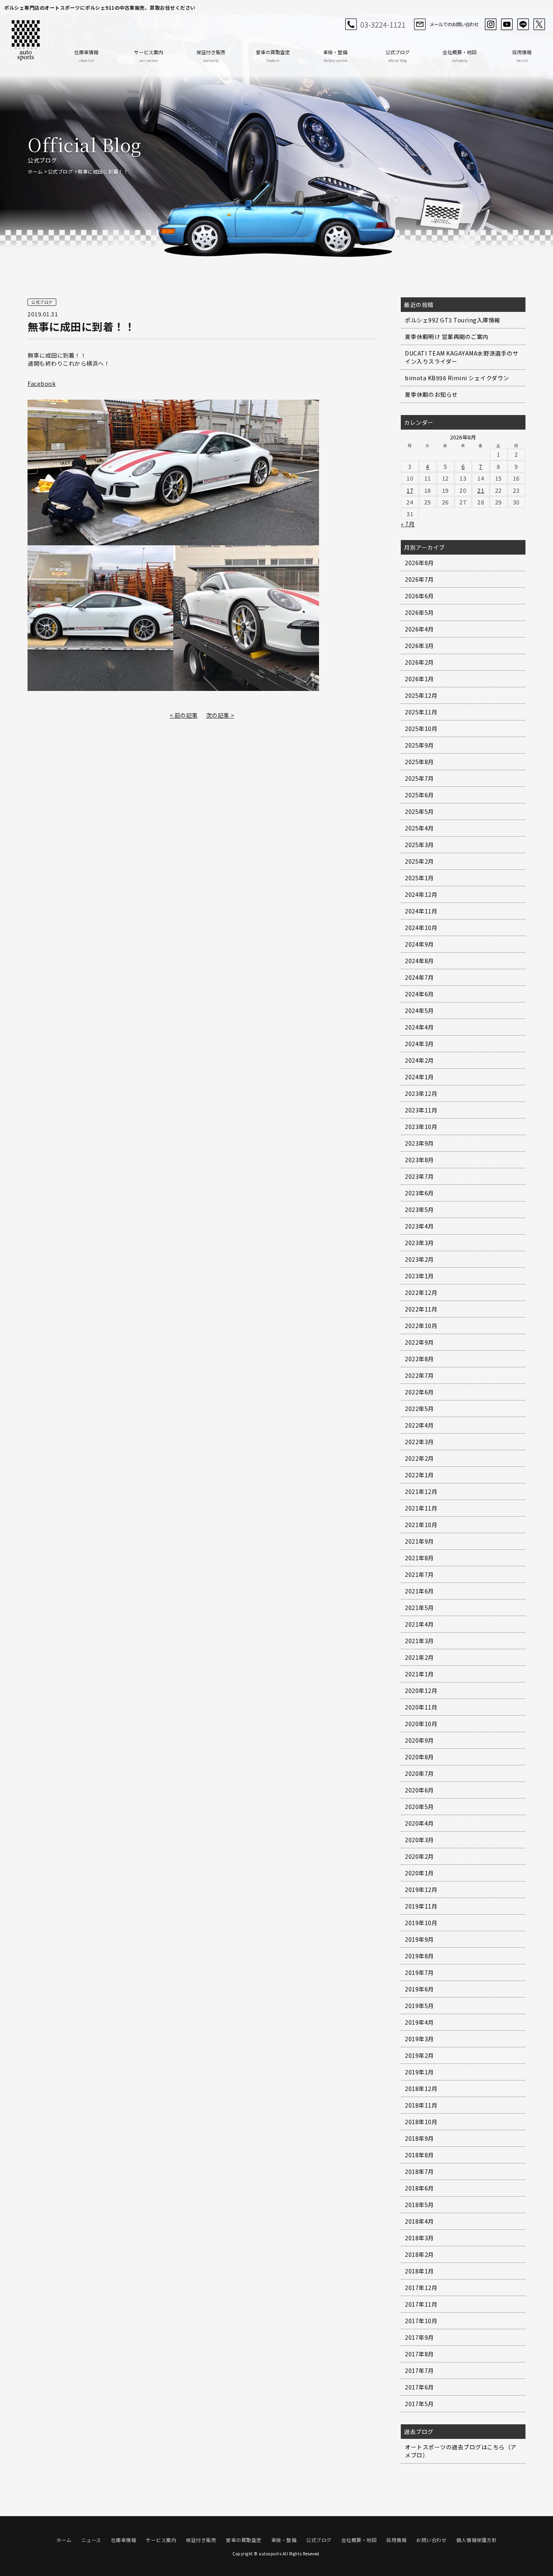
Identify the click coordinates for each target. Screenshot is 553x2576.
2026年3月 (419, 646)
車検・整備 (335, 56)
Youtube (507, 24)
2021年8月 (419, 1558)
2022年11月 (421, 1309)
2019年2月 (419, 2055)
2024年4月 (419, 1027)
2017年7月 (419, 2371)
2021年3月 (419, 1641)
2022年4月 (419, 1425)
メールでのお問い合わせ (454, 24)
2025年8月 (419, 762)
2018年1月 (419, 2271)
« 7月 (408, 524)
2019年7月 (419, 1972)
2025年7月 (419, 778)
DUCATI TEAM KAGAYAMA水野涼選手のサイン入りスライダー (462, 357)
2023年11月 (421, 1110)
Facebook (41, 383)
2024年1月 (419, 1077)
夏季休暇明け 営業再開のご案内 (447, 337)
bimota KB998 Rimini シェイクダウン (457, 378)
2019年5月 (419, 2006)
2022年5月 (419, 1409)
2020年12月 (421, 1690)
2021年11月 (421, 1508)
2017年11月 (421, 2304)
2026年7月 (419, 579)
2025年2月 (419, 861)
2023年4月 (419, 1226)
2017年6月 (419, 2387)
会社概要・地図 (459, 56)
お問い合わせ (431, 2540)
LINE (523, 24)
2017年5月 (419, 2404)
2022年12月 (421, 1292)
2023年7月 (419, 1176)
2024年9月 (419, 944)
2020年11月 (421, 1707)
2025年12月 (421, 695)
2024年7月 (419, 977)
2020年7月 (419, 1773)
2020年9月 (419, 1740)
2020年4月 (419, 1823)
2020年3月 (419, 1840)
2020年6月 (419, 1790)
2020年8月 (419, 1757)
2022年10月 (421, 1326)
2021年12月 (421, 1491)
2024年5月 (419, 1010)
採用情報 (522, 56)
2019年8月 (419, 1956)
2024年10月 (421, 928)
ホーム (35, 171)
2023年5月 (419, 1210)
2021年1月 (419, 1674)
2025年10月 (421, 729)
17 (410, 490)
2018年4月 (419, 2221)
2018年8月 (419, 2155)
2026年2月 (419, 662)
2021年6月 (419, 1591)
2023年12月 (421, 1093)
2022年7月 (419, 1375)
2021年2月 (419, 1657)
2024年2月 (419, 1060)
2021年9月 (419, 1541)
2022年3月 (419, 1442)
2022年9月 (419, 1342)
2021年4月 (419, 1624)
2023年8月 (419, 1160)
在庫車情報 (86, 56)
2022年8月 (419, 1359)
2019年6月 (419, 1989)
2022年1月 (419, 1475)
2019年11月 (421, 1906)
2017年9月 (419, 2337)
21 (481, 490)
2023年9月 (419, 1143)
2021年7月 (419, 1574)
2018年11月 (421, 2105)
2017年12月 (421, 2288)
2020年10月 (421, 1724)
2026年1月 (419, 679)
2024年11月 (421, 911)
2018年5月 (419, 2205)
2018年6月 (419, 2188)
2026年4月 (419, 629)
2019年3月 (419, 2039)
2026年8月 (419, 563)
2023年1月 (419, 1276)
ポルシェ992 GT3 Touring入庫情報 (453, 320)
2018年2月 (419, 2254)
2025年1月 (419, 878)
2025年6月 (419, 795)
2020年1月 (419, 1873)
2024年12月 (421, 894)
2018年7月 (419, 2171)
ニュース (91, 2540)
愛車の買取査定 (273, 56)
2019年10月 (421, 1923)
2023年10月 (421, 1127)
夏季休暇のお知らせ (431, 394)
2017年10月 (421, 2321)
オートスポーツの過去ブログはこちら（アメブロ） (461, 2451)
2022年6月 (419, 1392)
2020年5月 (419, 1807)
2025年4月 (419, 828)
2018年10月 (421, 2122)
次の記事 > (220, 715)
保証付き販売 (211, 56)
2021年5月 (419, 1608)
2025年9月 (419, 745)
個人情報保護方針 (476, 2540)
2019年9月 (419, 1939)
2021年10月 (421, 1525)
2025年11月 (421, 712)
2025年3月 (419, 845)
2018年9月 (419, 2138)
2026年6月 (419, 596)
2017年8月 (419, 2354)
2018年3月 (419, 2238)
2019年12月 (421, 1890)
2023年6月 (419, 1193)
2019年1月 (419, 2072)
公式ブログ (398, 56)
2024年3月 (419, 1044)
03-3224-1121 (383, 24)
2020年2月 (419, 1856)
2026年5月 (419, 612)
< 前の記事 (184, 715)
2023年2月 (419, 1259)
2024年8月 (419, 961)
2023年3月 (419, 1243)
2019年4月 (419, 2022)
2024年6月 (419, 994)
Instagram (491, 24)
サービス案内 (149, 56)
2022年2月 (419, 1458)
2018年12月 (421, 2089)
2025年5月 (419, 811)
